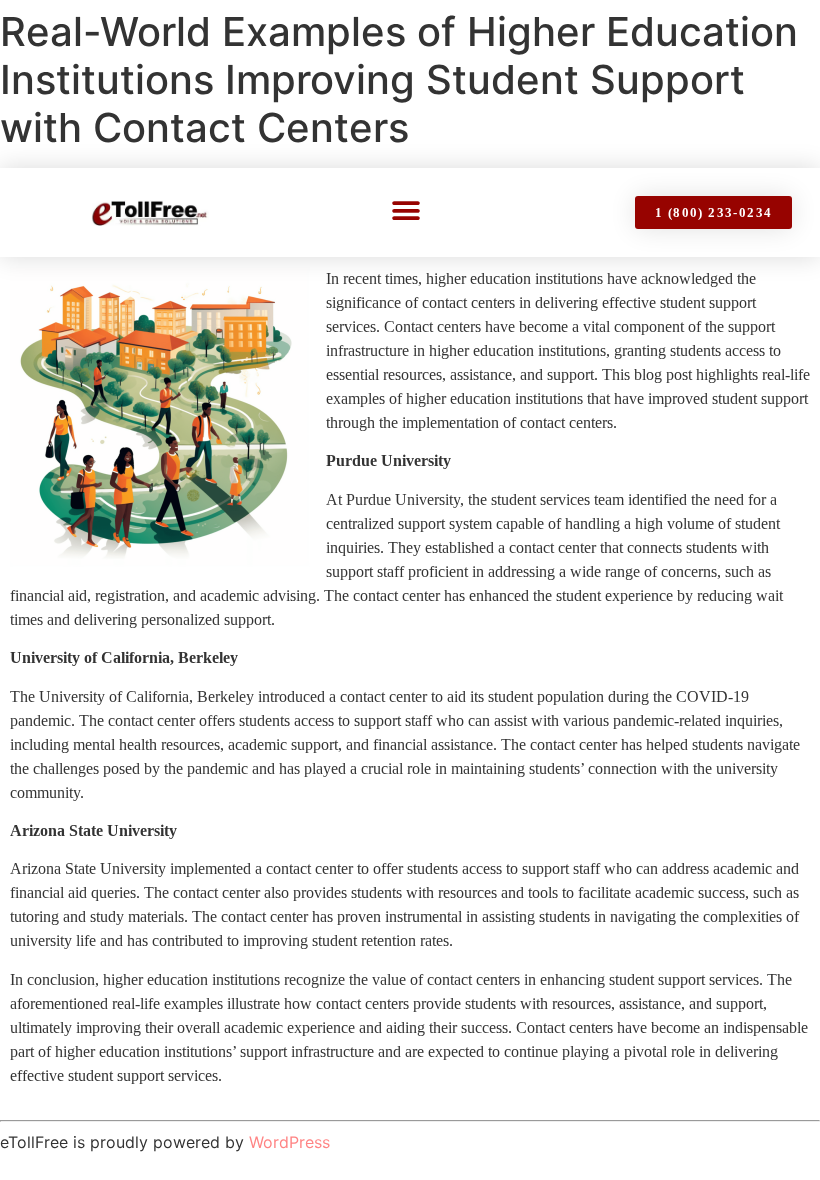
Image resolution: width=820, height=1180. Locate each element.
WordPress (289, 1142)
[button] (406, 210)
